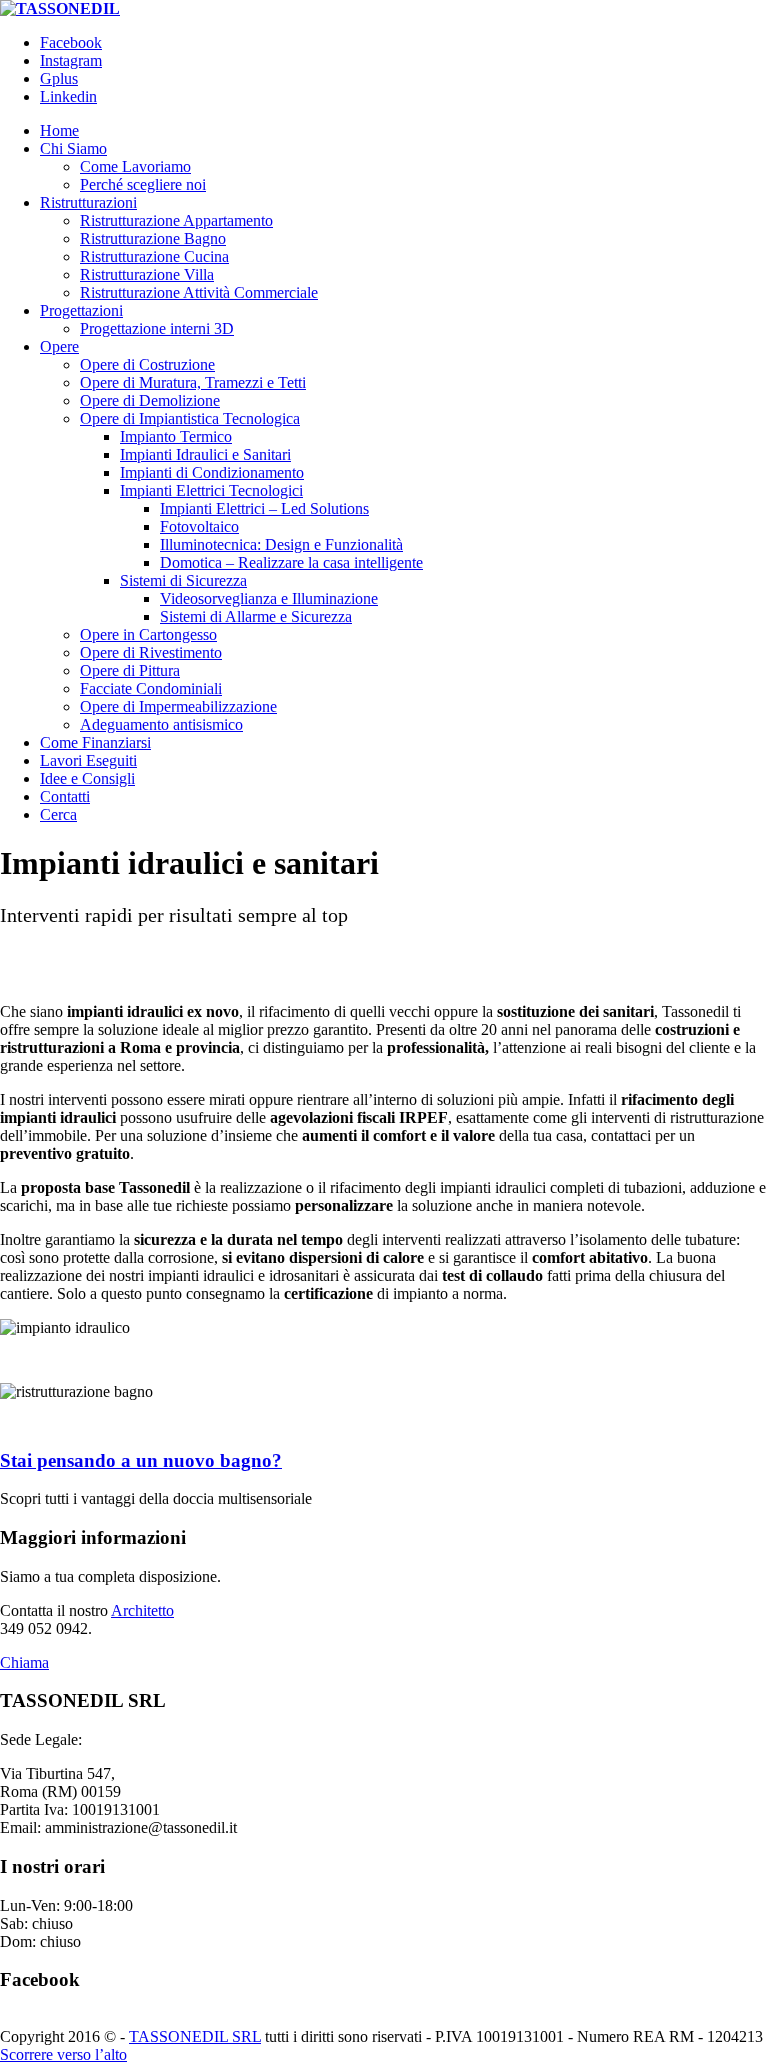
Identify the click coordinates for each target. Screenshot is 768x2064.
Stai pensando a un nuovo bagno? (141, 1460)
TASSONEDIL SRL (195, 2036)
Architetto (142, 1610)
